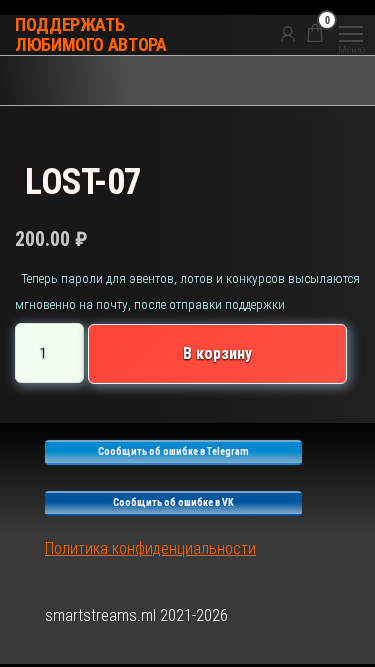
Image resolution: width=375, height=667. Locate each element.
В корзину (217, 353)
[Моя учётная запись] (288, 33)
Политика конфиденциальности (150, 548)
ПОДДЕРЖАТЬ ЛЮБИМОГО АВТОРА (91, 34)
